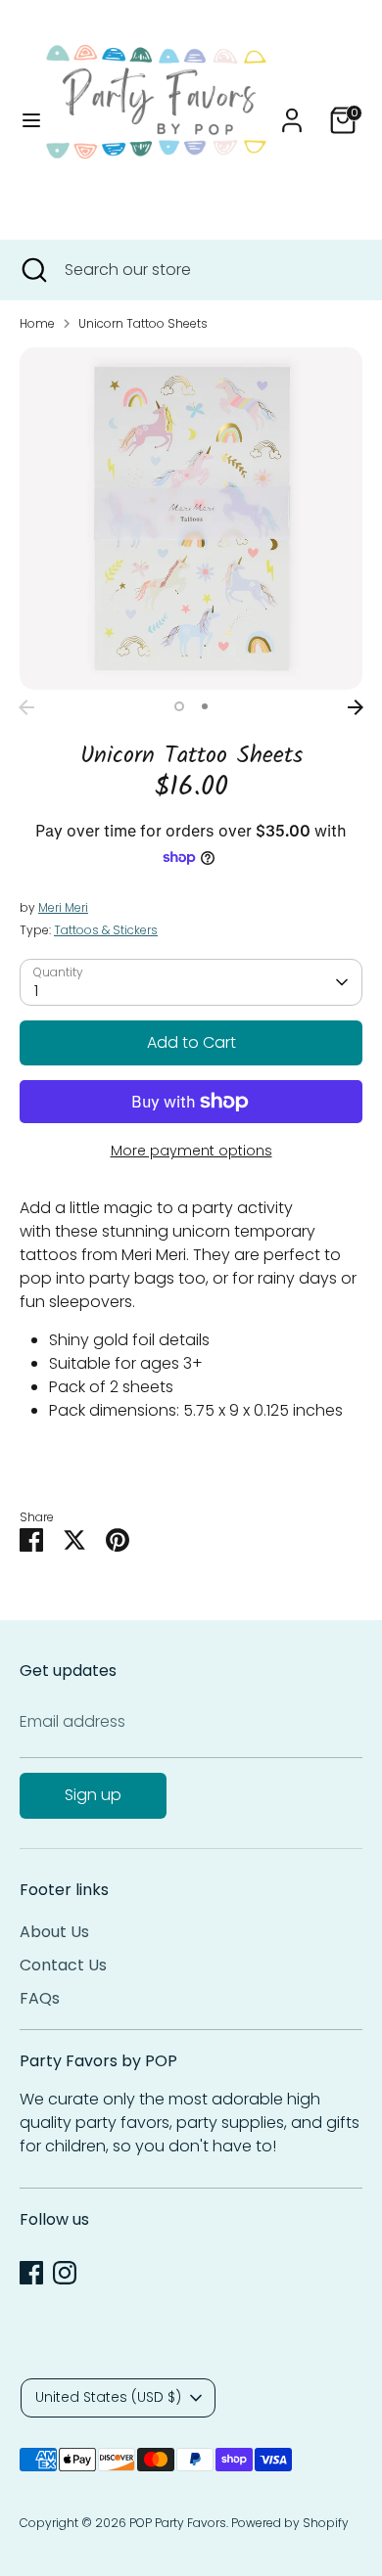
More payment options (191, 1151)
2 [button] (205, 706)
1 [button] (179, 706)
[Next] (356, 707)
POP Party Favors (178, 2523)
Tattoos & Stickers (106, 930)
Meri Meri (63, 907)
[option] (191, 519)
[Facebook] (31, 2273)
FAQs (40, 1998)
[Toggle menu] (24, 120)
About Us (54, 1932)
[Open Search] (32, 270)
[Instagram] (65, 2273)
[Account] (292, 112)
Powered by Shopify (290, 2523)
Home (37, 323)
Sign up (93, 1795)
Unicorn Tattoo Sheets (143, 323)
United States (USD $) (108, 2397)
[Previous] (26, 707)
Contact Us (63, 1965)
